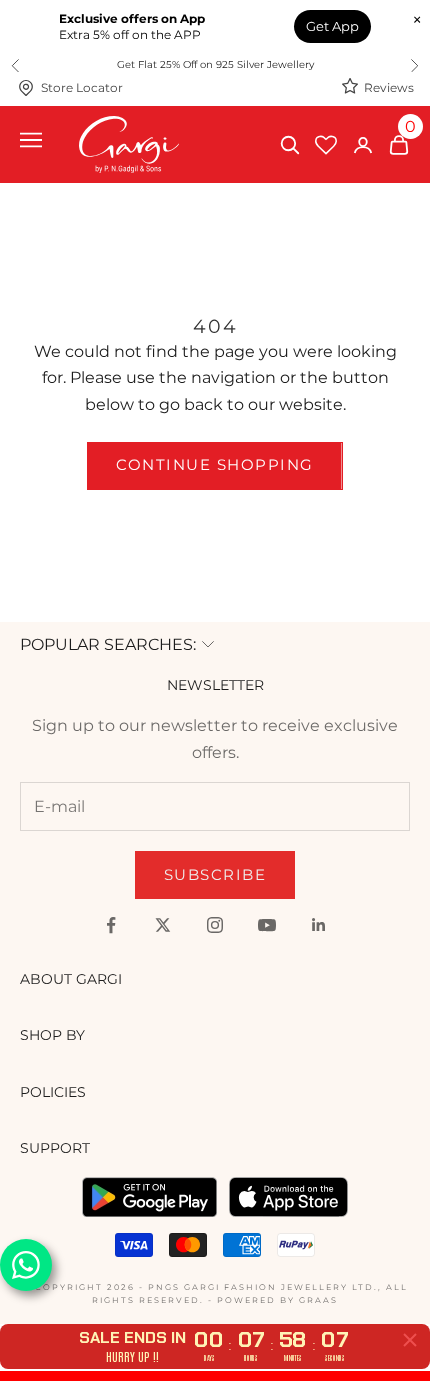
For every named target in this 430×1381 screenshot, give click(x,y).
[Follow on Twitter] (163, 925)
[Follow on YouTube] (267, 925)
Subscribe (215, 874)
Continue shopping (215, 464)
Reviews (389, 87)
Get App (332, 26)
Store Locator (82, 87)
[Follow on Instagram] (215, 925)
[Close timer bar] (410, 1340)
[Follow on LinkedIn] (319, 925)
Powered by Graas (277, 1300)
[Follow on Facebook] (111, 925)
